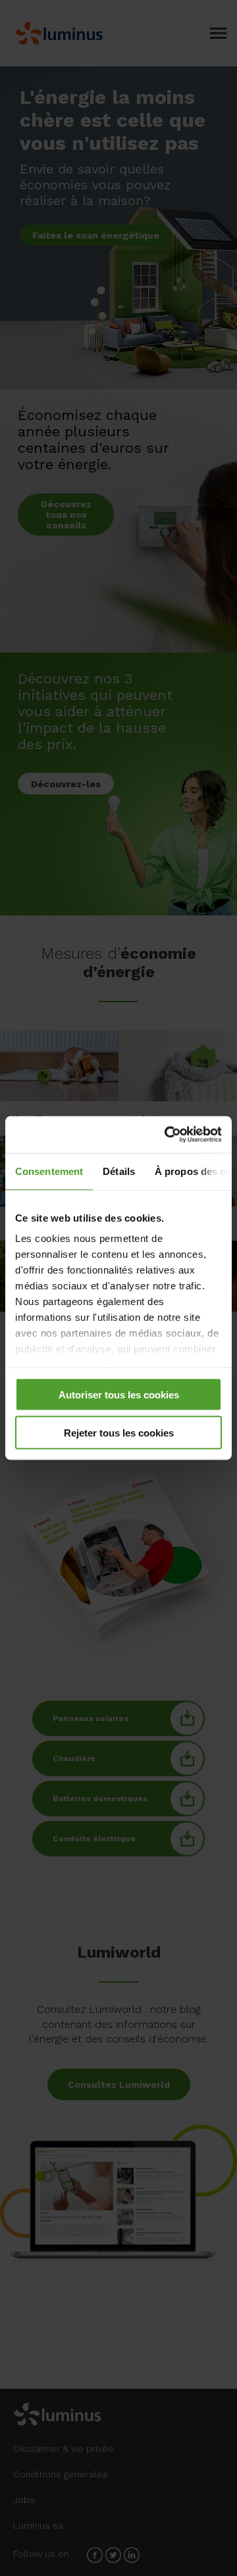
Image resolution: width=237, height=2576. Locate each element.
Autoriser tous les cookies (119, 1394)
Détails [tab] (119, 1171)
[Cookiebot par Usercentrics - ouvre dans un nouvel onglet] (167, 1135)
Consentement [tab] (49, 1171)
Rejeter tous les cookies (119, 1433)
